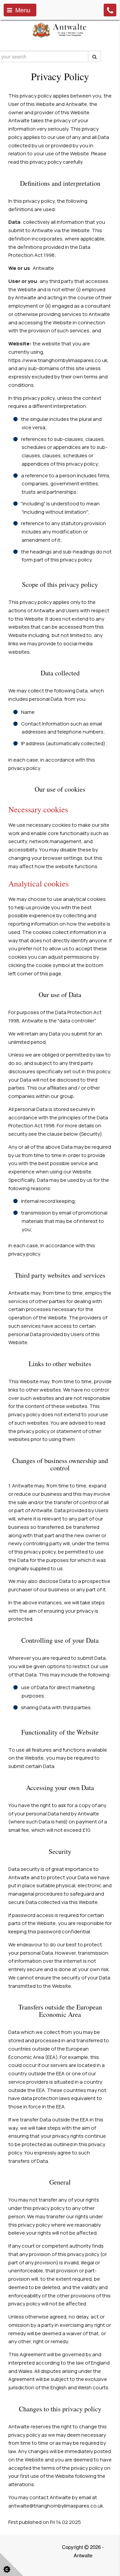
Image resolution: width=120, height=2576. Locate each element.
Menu (21, 10)
